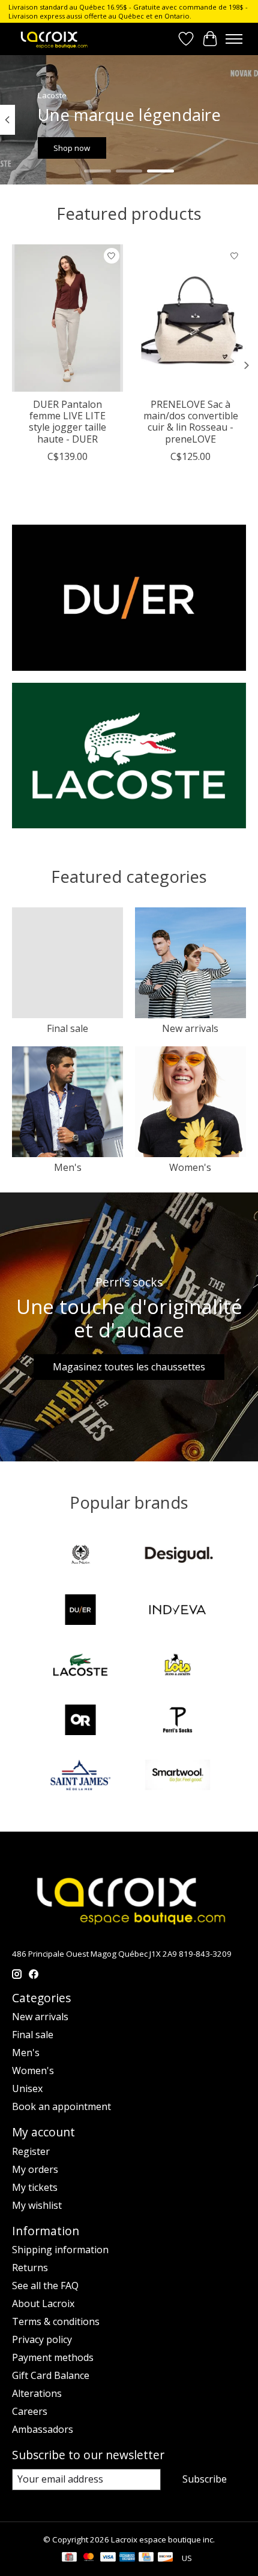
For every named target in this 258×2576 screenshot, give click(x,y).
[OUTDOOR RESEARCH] (80, 1721)
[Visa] (108, 2558)
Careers (30, 2411)
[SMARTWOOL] (178, 1776)
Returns (30, 2268)
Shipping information (60, 2250)
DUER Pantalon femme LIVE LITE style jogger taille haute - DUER (67, 422)
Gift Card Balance (51, 2375)
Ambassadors (43, 2429)
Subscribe (205, 2479)
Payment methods (53, 2357)
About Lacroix (43, 2303)
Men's (68, 1167)
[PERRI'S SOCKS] (178, 1721)
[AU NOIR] (80, 1556)
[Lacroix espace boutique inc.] (53, 39)
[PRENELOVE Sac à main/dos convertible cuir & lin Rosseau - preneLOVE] (190, 318)
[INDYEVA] (178, 1611)
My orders (35, 2169)
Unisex (27, 2088)
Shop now (72, 148)
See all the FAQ (45, 2286)
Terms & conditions (56, 2321)
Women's (190, 1167)
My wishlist (37, 2205)
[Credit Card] (146, 2558)
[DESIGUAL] (178, 1556)
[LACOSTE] (80, 1666)
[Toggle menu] (234, 39)
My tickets (35, 2187)
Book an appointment (61, 2106)
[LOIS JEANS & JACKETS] (178, 1666)
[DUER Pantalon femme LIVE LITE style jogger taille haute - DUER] (67, 318)
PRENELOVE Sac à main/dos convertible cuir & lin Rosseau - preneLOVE (191, 422)
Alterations (37, 2393)
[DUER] (80, 1611)
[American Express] (127, 2558)
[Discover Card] (166, 2558)
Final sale (67, 1028)
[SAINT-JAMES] (80, 1776)
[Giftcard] (69, 2558)
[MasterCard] (89, 2558)
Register (31, 2151)
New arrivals (190, 1028)
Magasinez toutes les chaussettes (129, 1367)
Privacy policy (42, 2339)
